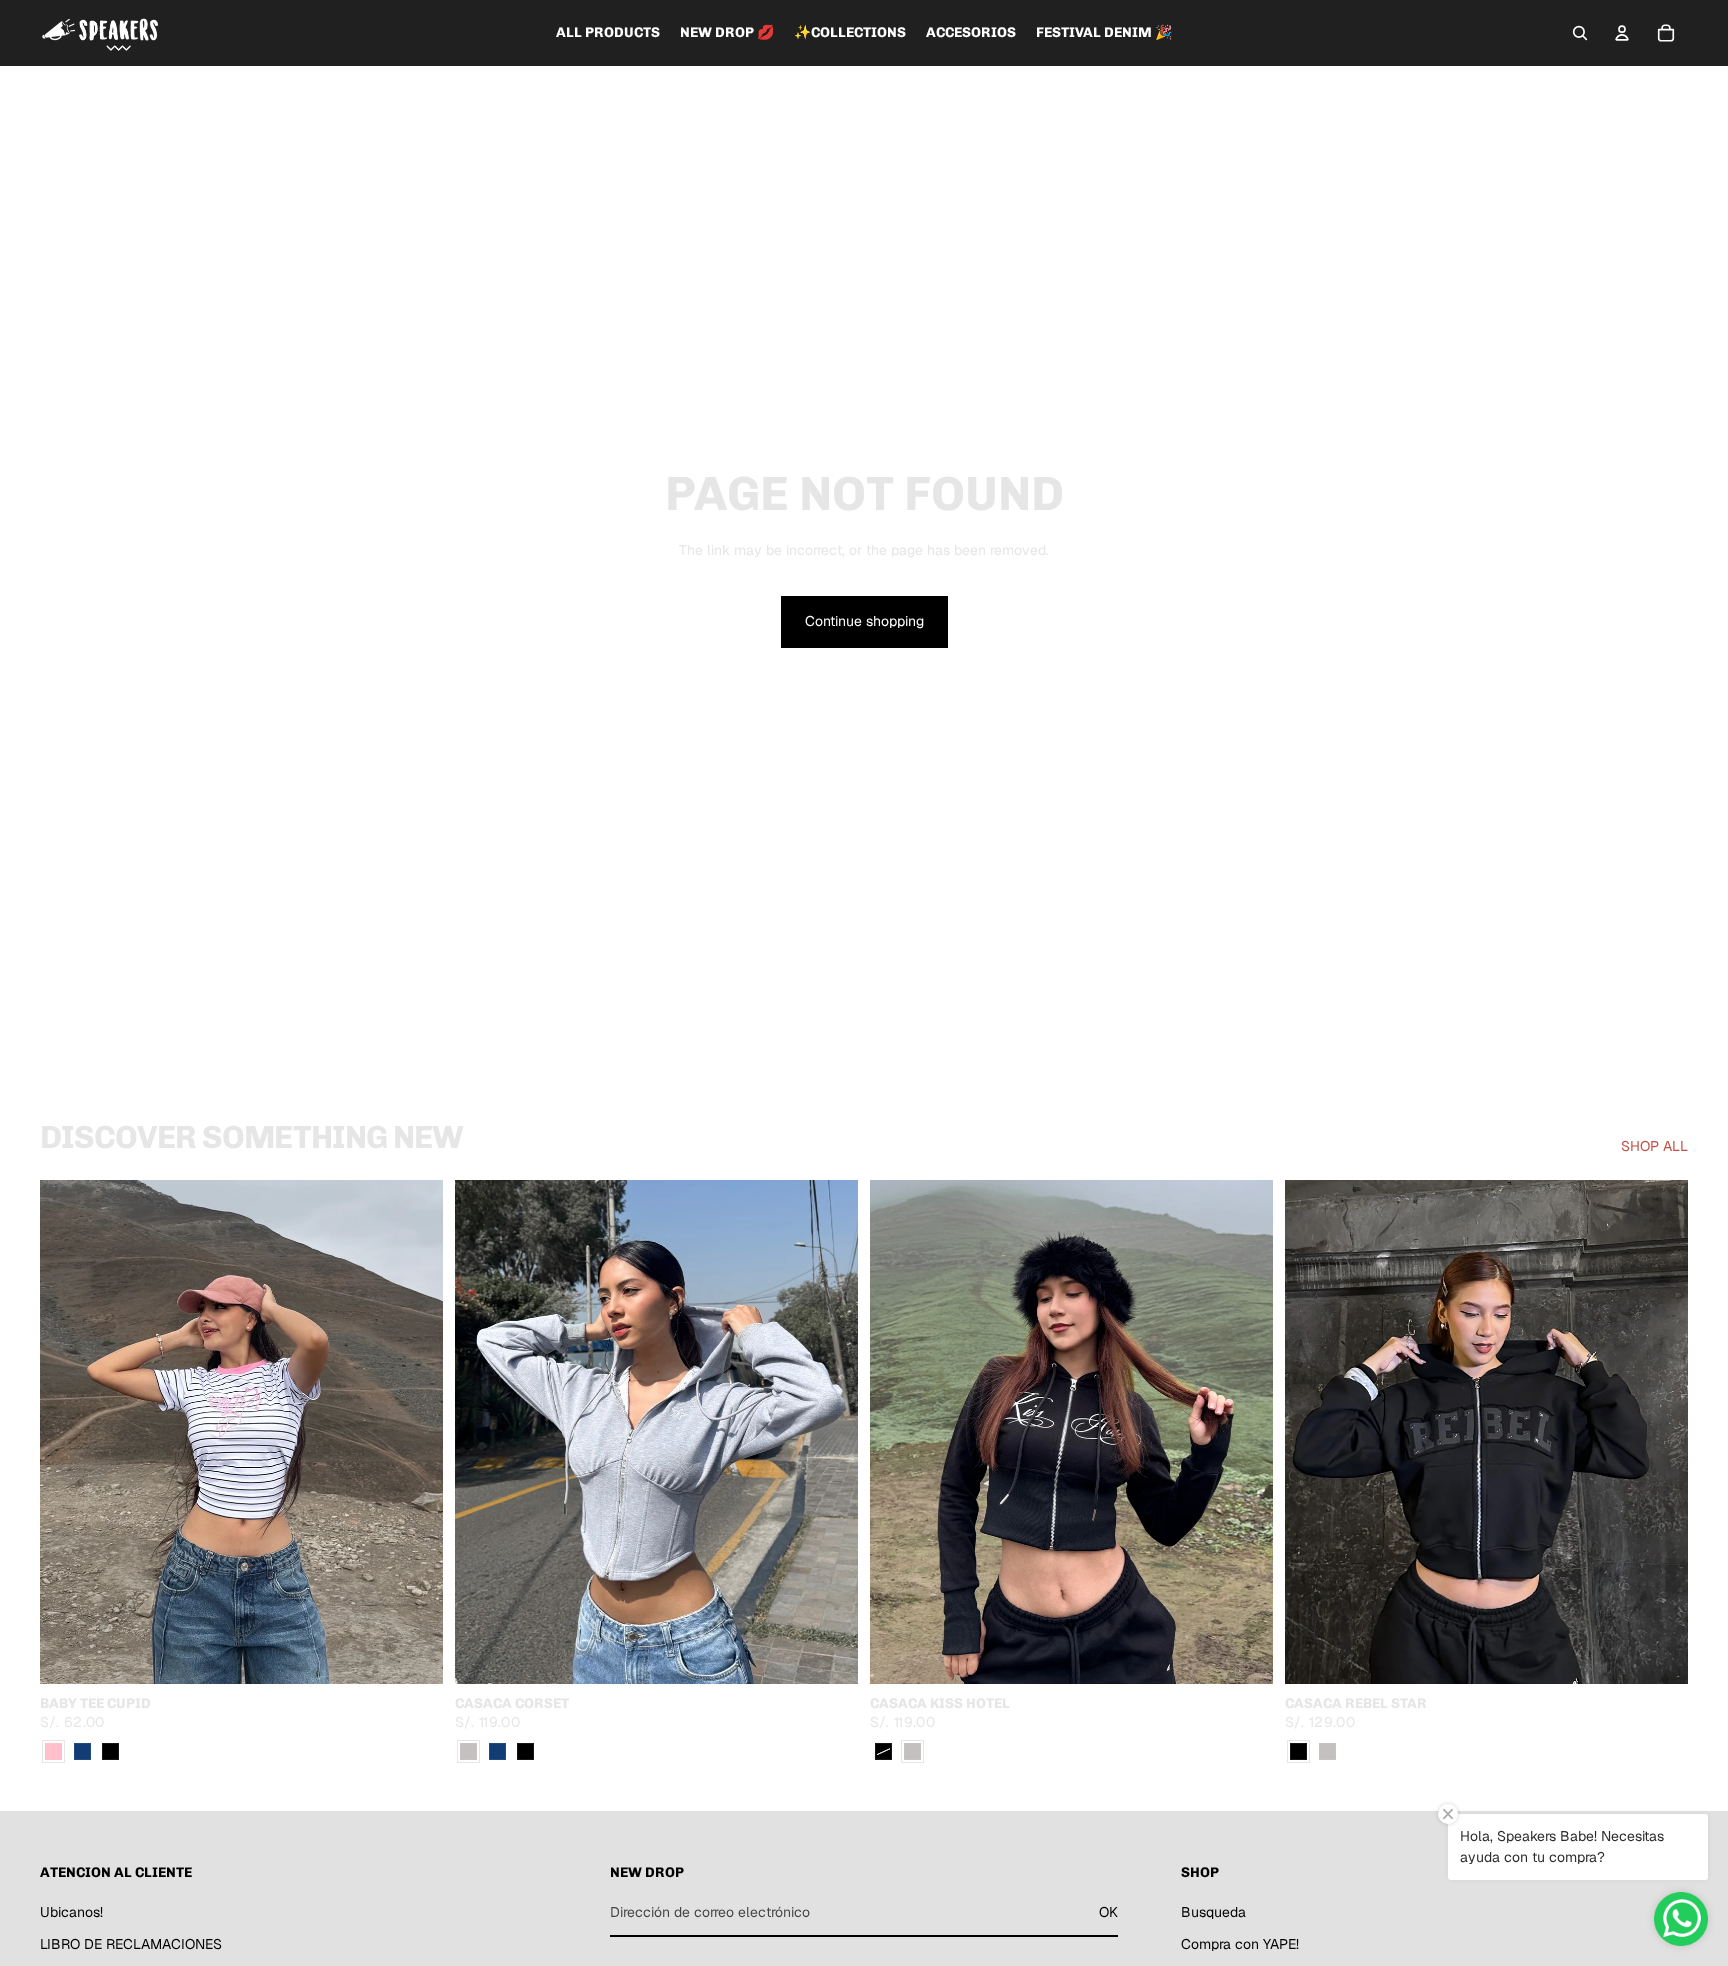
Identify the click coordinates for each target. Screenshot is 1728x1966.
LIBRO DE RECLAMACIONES (131, 1944)
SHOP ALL (1654, 1146)
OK (1108, 1912)
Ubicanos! (71, 1912)
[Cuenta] (1622, 33)
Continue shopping (864, 621)
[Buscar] (1580, 33)
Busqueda (1213, 1912)
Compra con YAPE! (1240, 1944)
